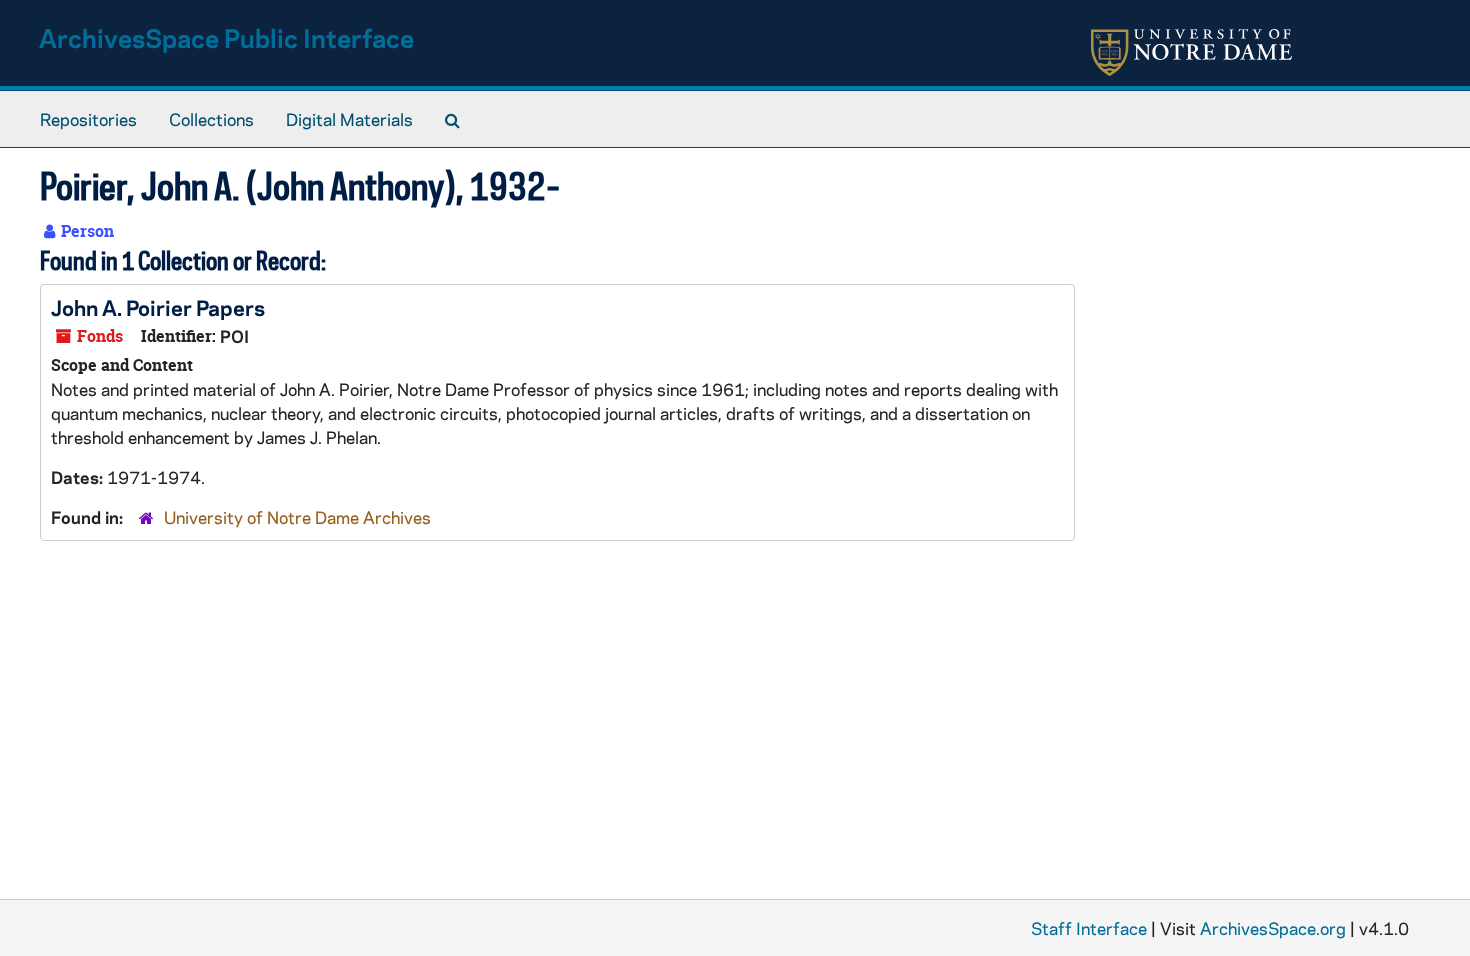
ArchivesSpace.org (1273, 928)
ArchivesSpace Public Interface (226, 37)
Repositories (88, 119)
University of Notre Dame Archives (297, 517)
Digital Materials (349, 119)
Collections (211, 119)
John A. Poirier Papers (158, 307)
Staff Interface (1089, 928)
